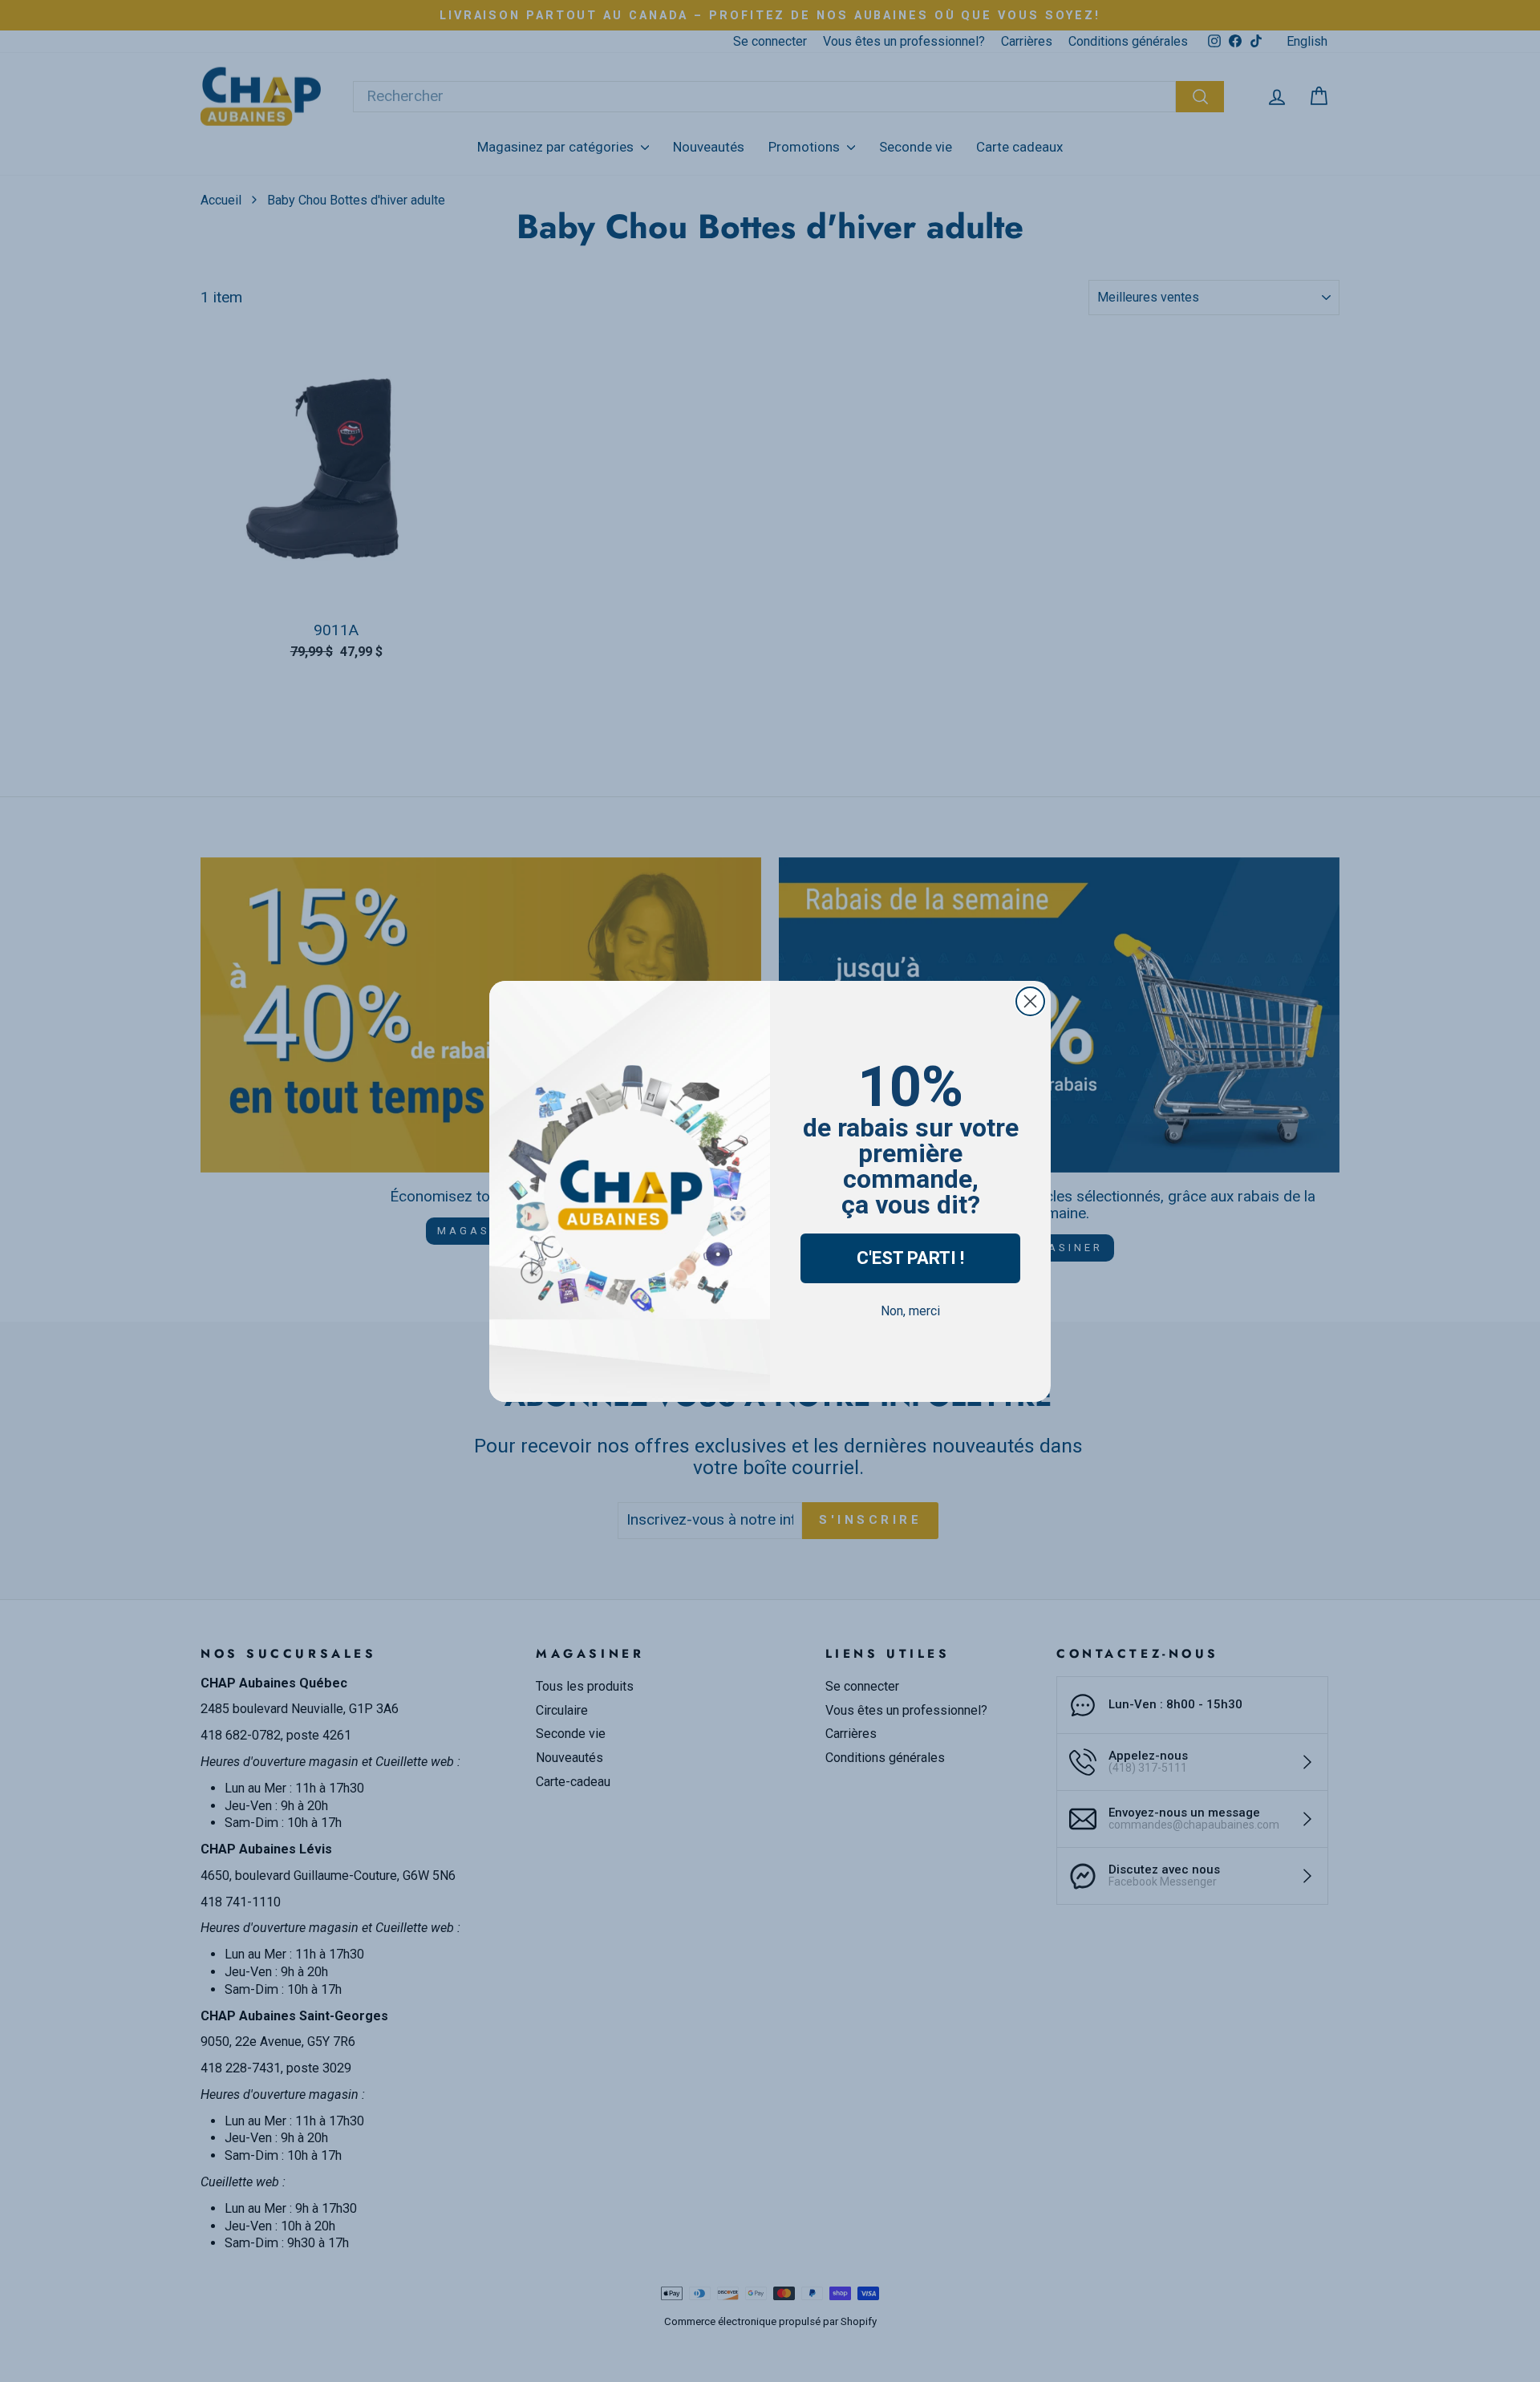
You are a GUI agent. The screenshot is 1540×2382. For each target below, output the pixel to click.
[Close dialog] (1030, 1001)
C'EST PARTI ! (910, 1258)
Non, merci (910, 1311)
